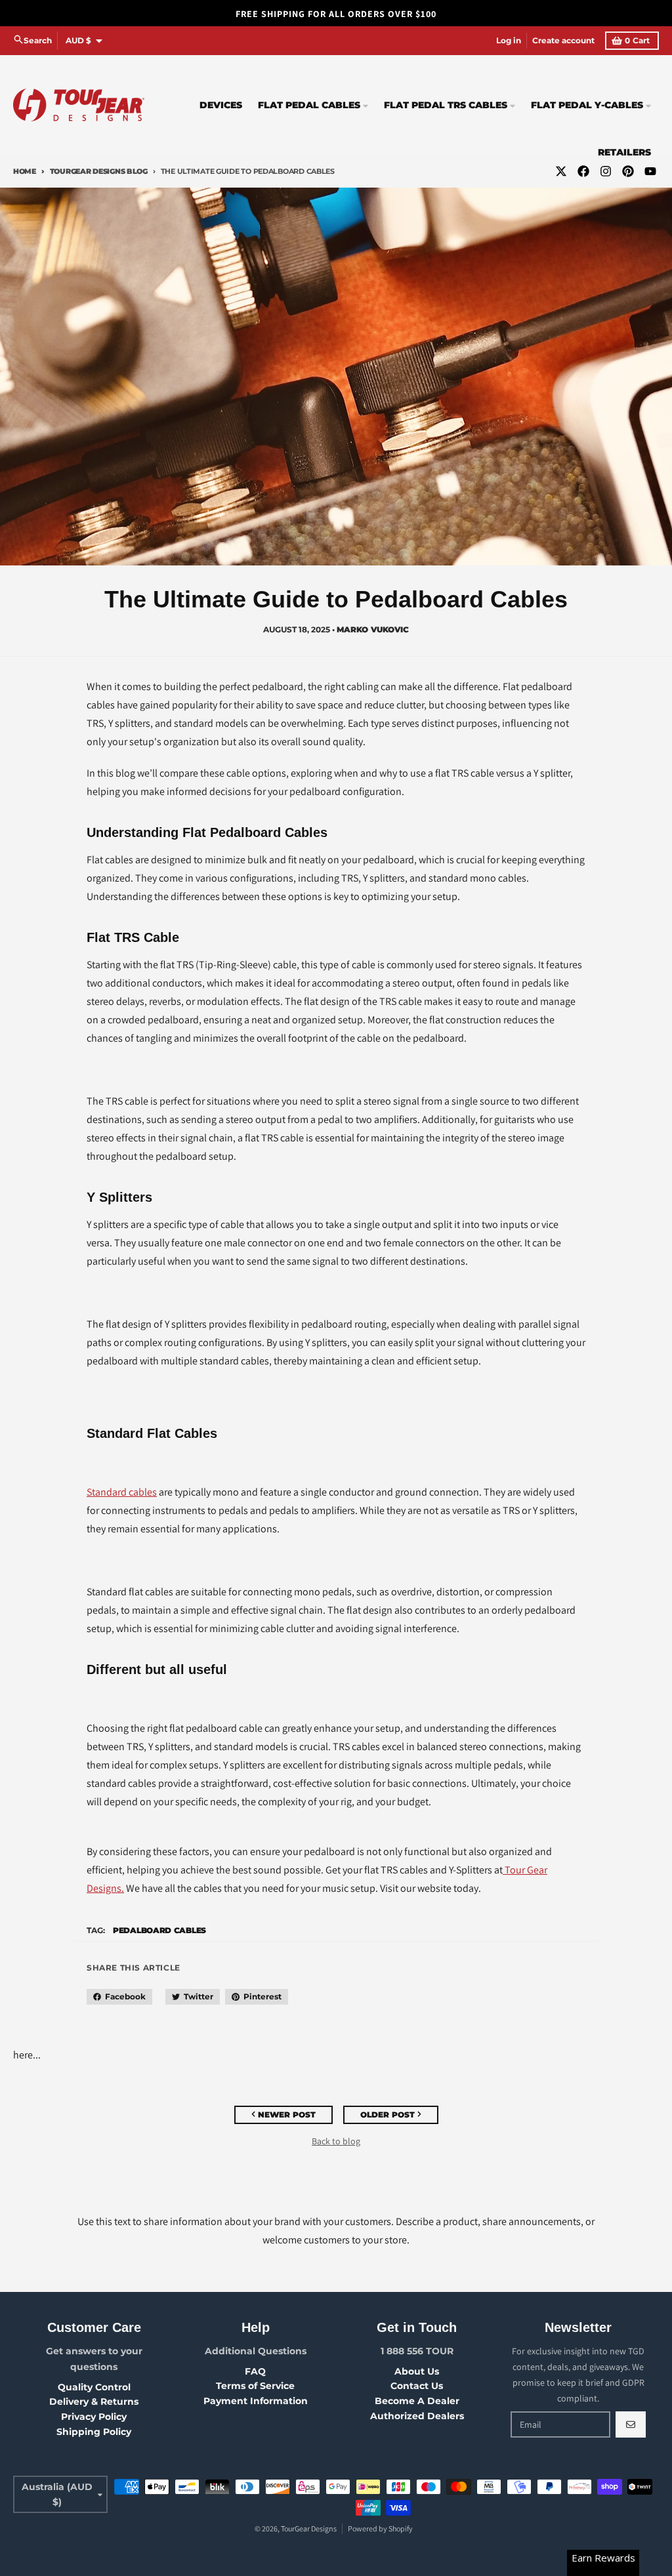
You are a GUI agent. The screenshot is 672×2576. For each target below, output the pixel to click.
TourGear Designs (309, 2528)
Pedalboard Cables (159, 1930)
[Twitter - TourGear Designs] (561, 171)
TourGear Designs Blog (99, 171)
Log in (509, 40)
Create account (563, 40)
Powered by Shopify (380, 2528)
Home (25, 171)
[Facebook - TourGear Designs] (583, 171)
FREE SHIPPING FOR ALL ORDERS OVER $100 (336, 14)
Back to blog (336, 2141)
